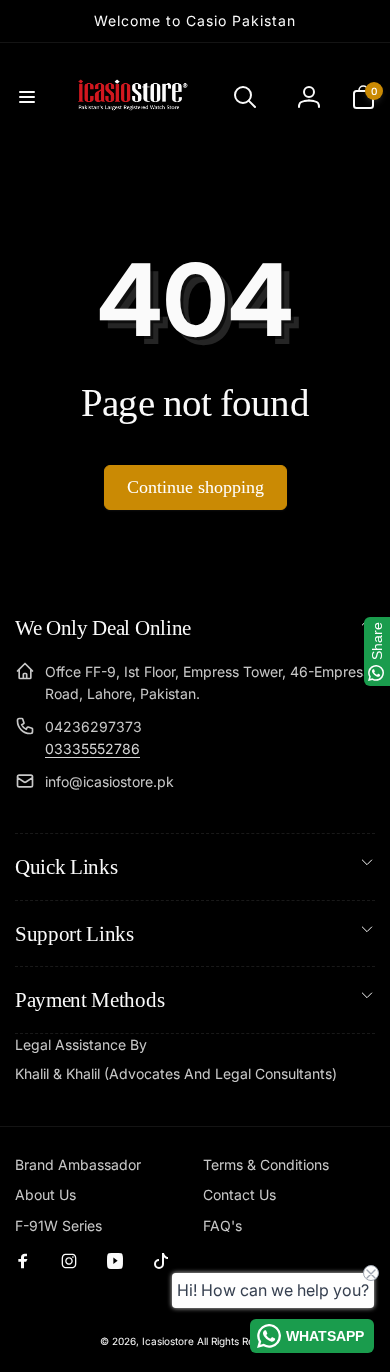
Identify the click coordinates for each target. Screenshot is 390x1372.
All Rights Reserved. (243, 1341)
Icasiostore (168, 1341)
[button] (27, 97)
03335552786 (92, 748)
